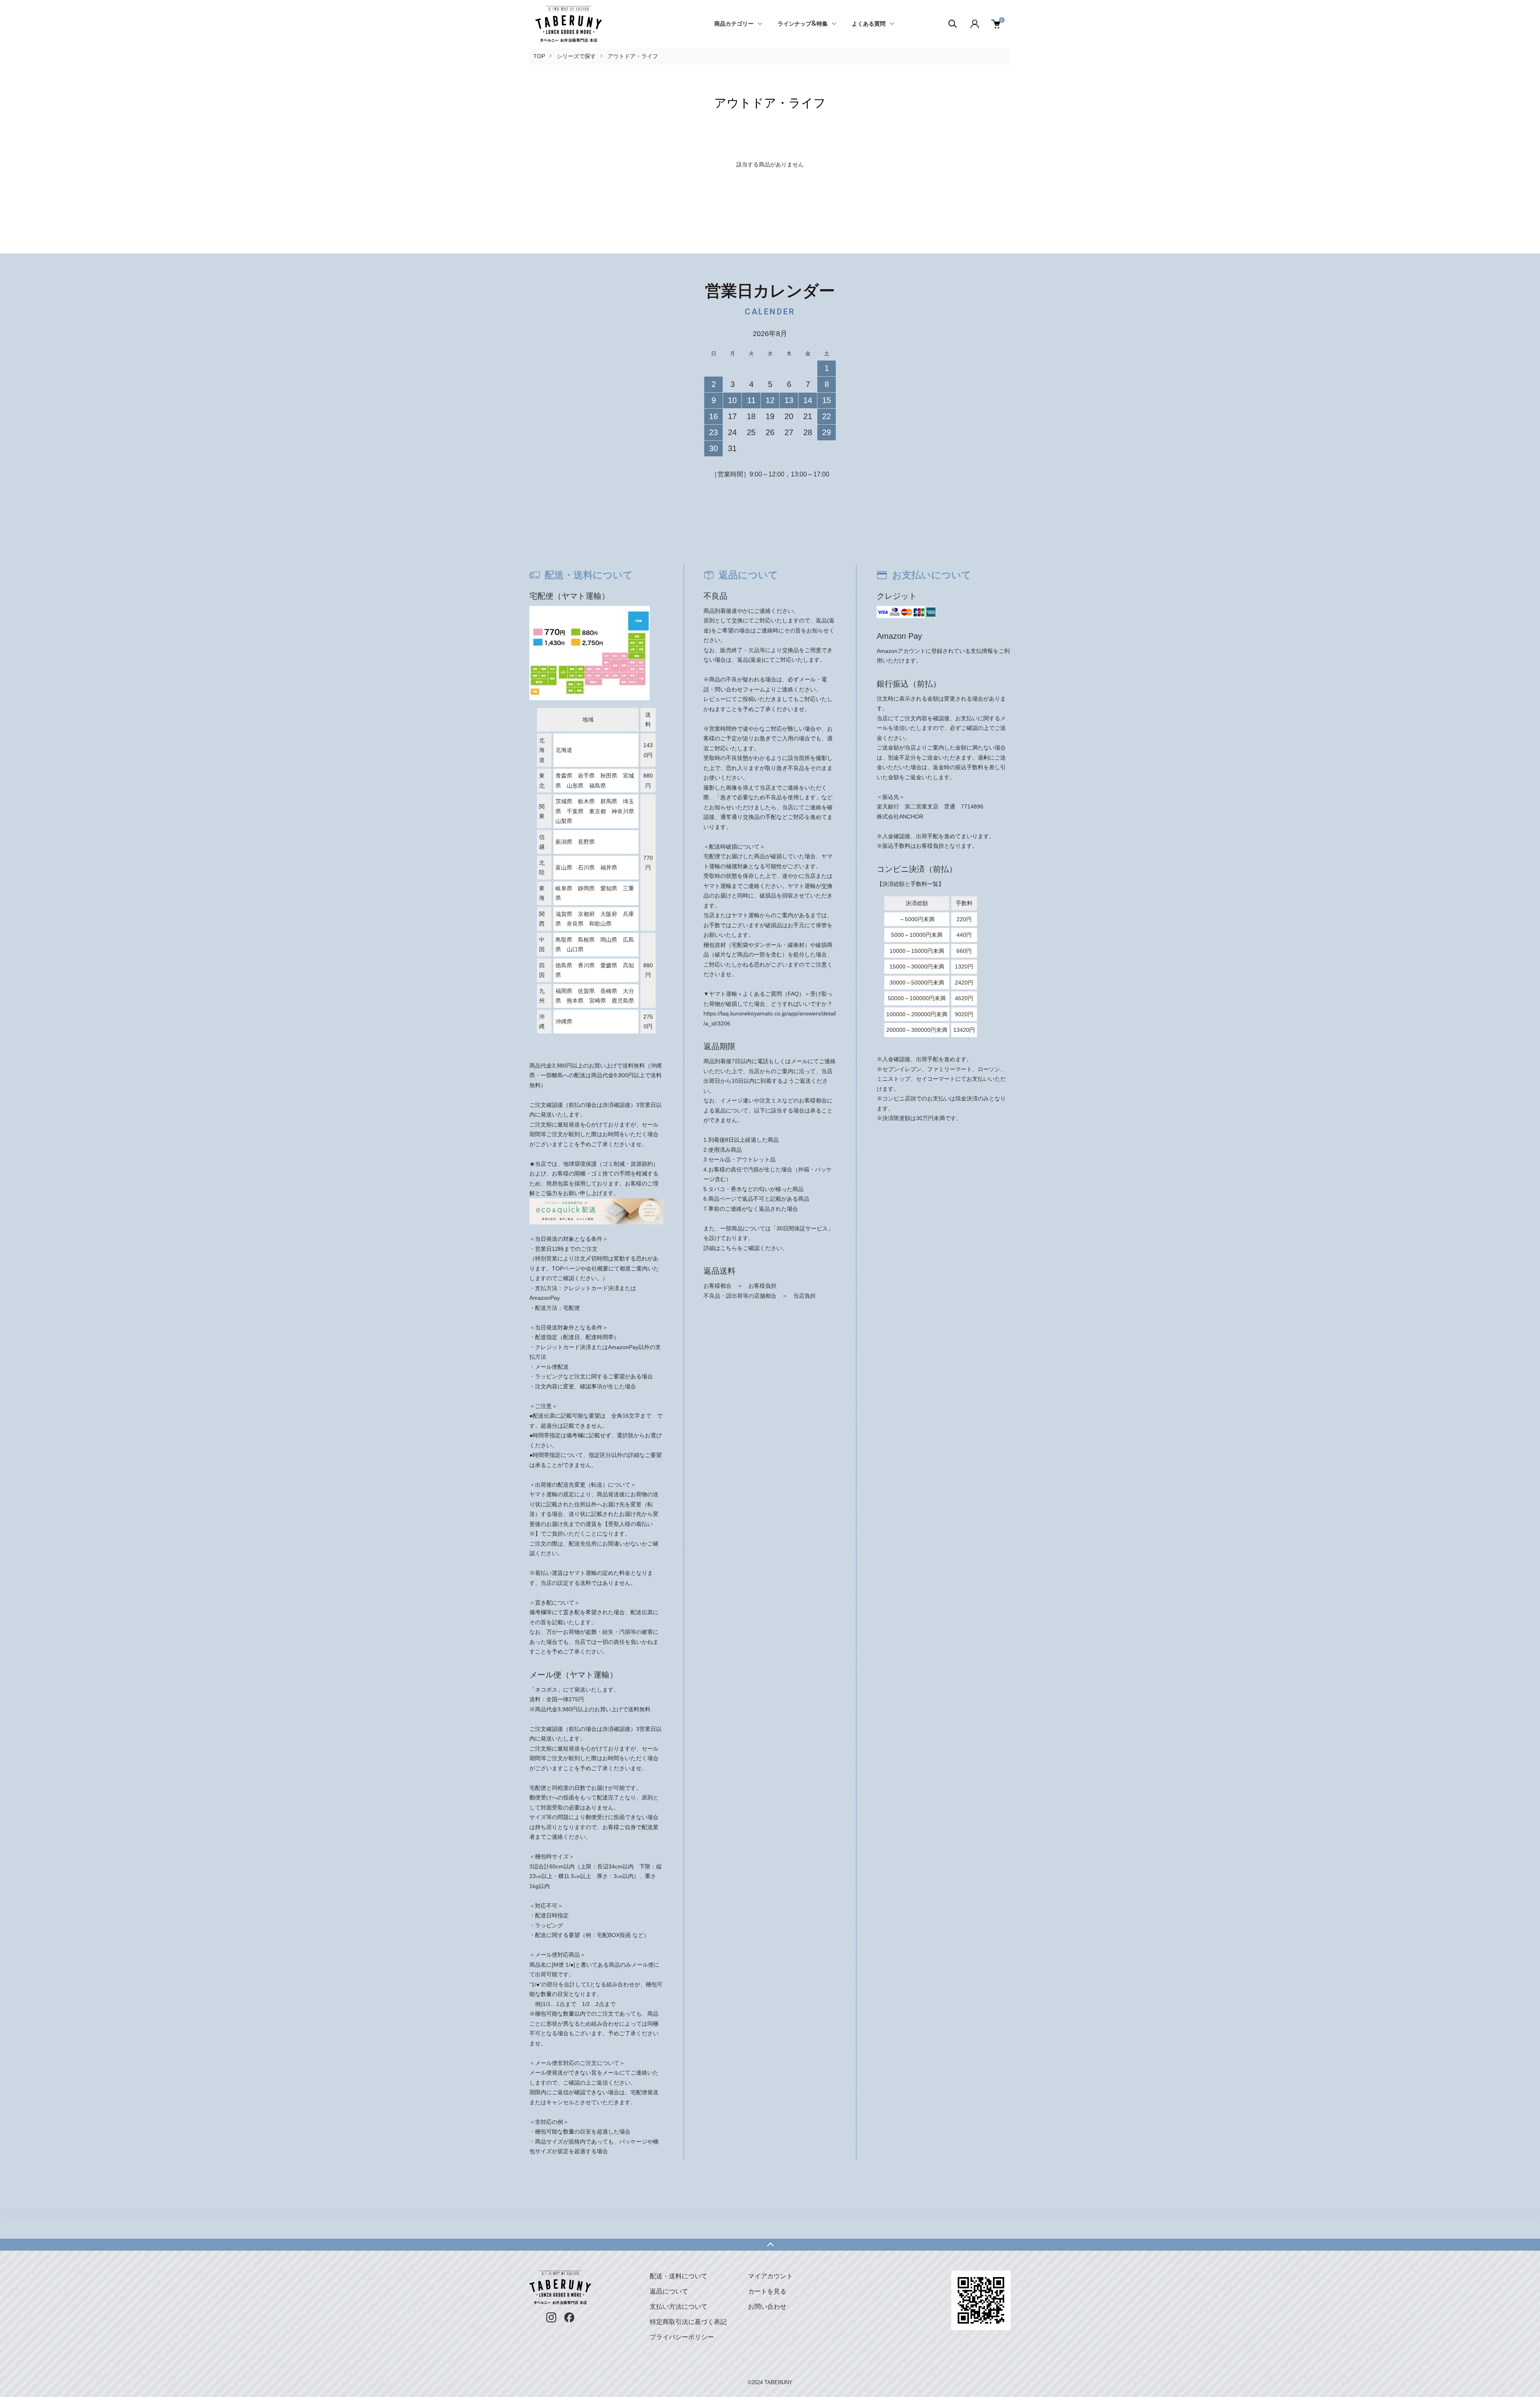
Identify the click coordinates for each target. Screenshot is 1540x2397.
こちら (729, 1248)
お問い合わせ (767, 2307)
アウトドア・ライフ (633, 56)
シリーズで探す (576, 56)
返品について (669, 2291)
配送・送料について (679, 2276)
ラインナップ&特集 (803, 24)
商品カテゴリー (734, 24)
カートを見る (767, 2291)
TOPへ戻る (770, 2245)
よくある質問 (869, 24)
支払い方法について (679, 2307)
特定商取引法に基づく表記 (688, 2322)
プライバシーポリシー (682, 2337)
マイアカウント (770, 2276)
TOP (539, 56)
